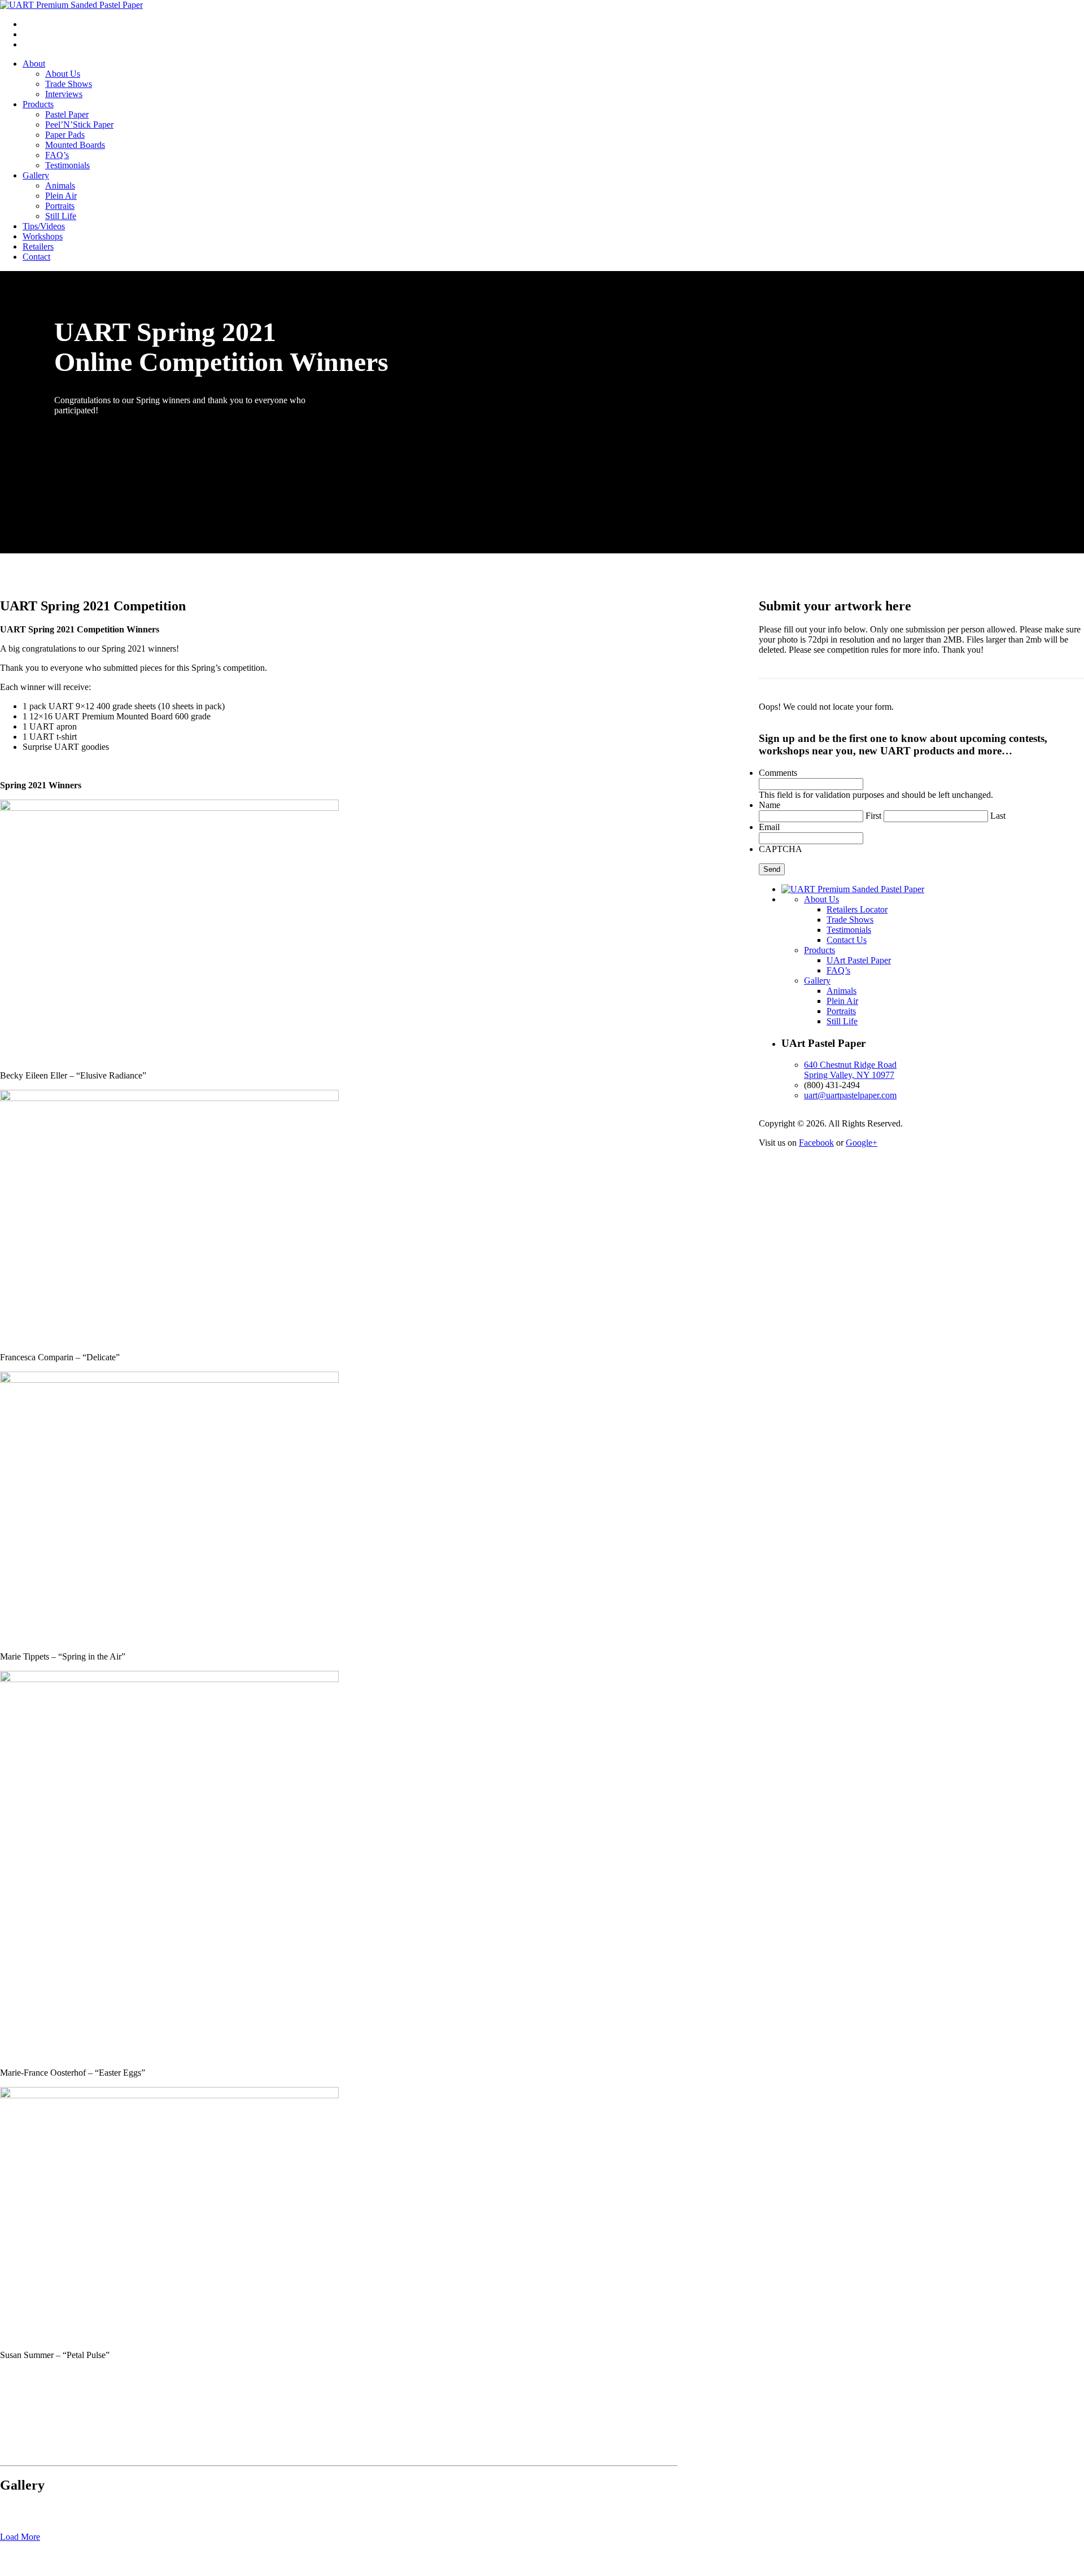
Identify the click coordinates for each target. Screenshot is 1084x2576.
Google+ (862, 1143)
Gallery (36, 175)
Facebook (816, 1143)
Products (38, 104)
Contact (36, 257)
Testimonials (67, 165)
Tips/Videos (44, 226)
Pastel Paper (67, 114)
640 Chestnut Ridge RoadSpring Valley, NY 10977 (850, 1070)
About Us (63, 74)
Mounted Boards (75, 145)
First (873, 816)
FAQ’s (57, 155)
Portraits (60, 206)
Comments (778, 773)
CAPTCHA (781, 849)
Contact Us (847, 940)
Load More (20, 2537)
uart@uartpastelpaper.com (850, 1095)
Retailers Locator (857, 909)
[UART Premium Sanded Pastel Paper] (71, 5)
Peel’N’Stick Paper (79, 125)
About (34, 64)
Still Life (61, 216)
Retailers (38, 246)
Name (770, 805)
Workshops (43, 236)
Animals (60, 185)
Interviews (64, 94)
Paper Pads (65, 135)
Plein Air (61, 196)
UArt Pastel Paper (859, 960)
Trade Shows (69, 84)
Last (998, 816)
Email (769, 827)
